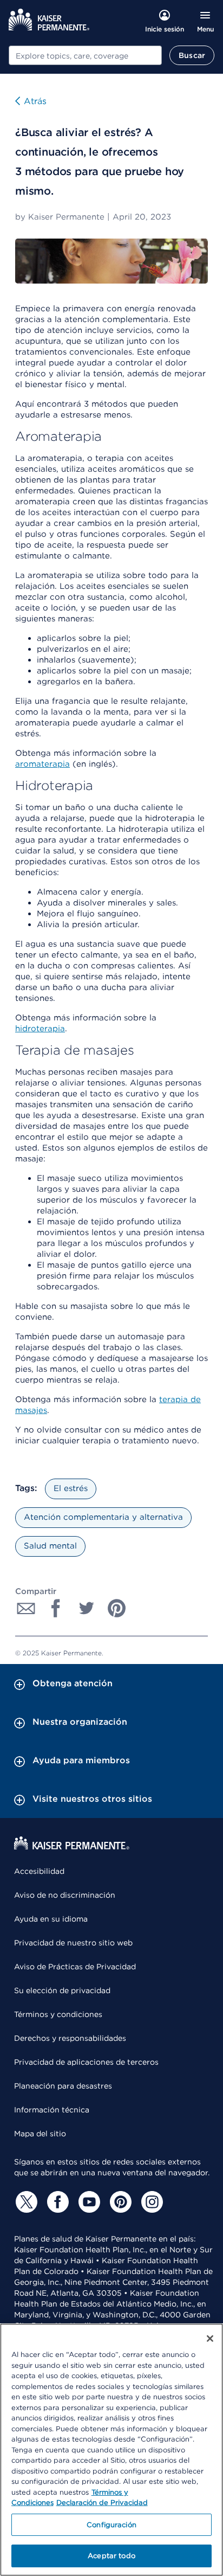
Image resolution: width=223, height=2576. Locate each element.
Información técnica (52, 2110)
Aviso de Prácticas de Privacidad (75, 1967)
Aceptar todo (111, 2556)
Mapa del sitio (40, 2134)
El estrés (71, 1488)
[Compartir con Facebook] (56, 1608)
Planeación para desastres (63, 2086)
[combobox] (85, 55)
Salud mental (50, 1546)
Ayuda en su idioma (51, 1919)
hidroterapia (40, 1029)
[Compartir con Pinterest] (117, 1608)
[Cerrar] (210, 2339)
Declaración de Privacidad (102, 2503)
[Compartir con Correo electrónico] (26, 1608)
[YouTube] (88, 2202)
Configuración (111, 2525)
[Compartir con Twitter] (87, 1608)
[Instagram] (150, 2202)
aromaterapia (42, 764)
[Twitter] (25, 2202)
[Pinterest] (119, 2202)
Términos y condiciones (58, 2014)
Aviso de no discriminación (65, 1895)
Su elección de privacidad (62, 1990)
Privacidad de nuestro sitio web (73, 1943)
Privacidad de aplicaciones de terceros (86, 2062)
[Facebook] (56, 2202)
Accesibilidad (39, 1871)
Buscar (192, 55)
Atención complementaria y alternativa (103, 1517)
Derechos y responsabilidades (70, 2038)
